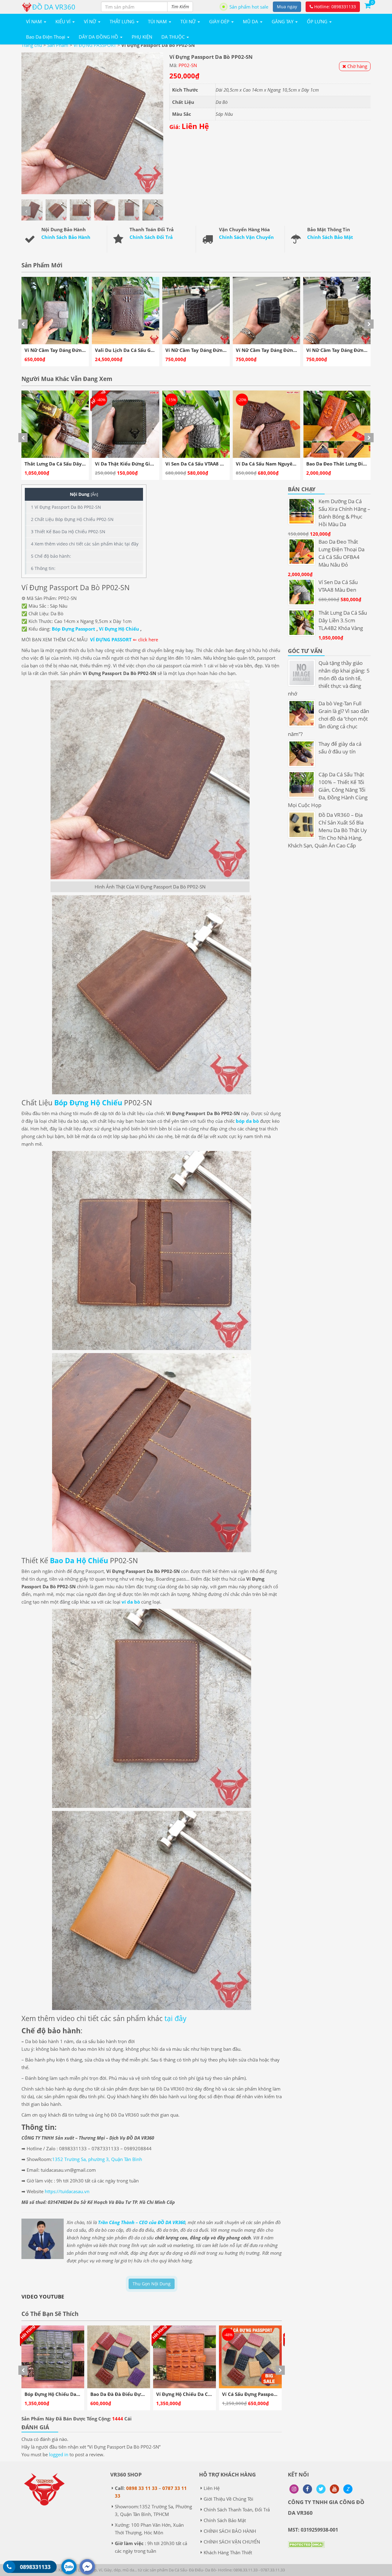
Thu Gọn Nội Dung (152, 2284)
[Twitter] (321, 2489)
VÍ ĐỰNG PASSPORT (95, 45)
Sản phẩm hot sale (249, 7)
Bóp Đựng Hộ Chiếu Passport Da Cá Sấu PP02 (207, 2394)
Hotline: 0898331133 (334, 7)
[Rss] (294, 2489)
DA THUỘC (174, 37)
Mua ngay (287, 7)
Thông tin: (43, 568)
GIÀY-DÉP (220, 21)
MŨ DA (251, 21)
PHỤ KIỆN (142, 37)
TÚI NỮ (189, 21)
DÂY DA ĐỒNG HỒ (99, 37)
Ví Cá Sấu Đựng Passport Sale (124, 2394)
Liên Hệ (212, 2488)
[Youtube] (334, 2489)
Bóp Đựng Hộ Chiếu (88, 1103)
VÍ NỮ (91, 21)
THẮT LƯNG (123, 21)
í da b (131, 1602)
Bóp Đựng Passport (73, 629)
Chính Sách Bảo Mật (330, 237)
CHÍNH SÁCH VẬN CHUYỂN (232, 2542)
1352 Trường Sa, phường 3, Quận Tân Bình (97, 2159)
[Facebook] (307, 2489)
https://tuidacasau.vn (67, 2191)
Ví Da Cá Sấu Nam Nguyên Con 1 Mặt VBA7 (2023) (151, 464)
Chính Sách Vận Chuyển (246, 237)
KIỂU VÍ (64, 21)
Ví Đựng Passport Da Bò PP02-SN (66, 507)
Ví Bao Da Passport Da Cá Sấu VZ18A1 (265, 2394)
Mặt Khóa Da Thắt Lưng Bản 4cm (273, 464)
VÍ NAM (35, 21)
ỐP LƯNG (318, 21)
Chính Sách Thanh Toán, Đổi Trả (237, 2510)
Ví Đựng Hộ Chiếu (119, 629)
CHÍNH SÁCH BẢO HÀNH (230, 2531)
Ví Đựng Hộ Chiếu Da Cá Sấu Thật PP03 (69, 2394)
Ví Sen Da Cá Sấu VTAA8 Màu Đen (62, 464)
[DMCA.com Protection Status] (306, 2549)
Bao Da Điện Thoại (46, 37)
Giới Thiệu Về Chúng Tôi (228, 2499)
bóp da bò (247, 1121)
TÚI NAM (158, 21)
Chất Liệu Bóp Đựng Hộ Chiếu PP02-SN (72, 519)
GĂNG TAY (283, 21)
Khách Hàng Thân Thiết (228, 2552)
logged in (59, 2454)
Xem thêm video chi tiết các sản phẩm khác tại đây (85, 544)
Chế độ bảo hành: (51, 556)
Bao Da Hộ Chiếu (79, 1560)
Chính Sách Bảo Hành (66, 237)
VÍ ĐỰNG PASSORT (111, 639)
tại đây (175, 2018)
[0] (367, 5)
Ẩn (94, 494)
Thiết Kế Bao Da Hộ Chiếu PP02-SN (68, 532)
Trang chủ (32, 45)
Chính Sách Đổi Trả (151, 237)
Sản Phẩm (58, 45)
